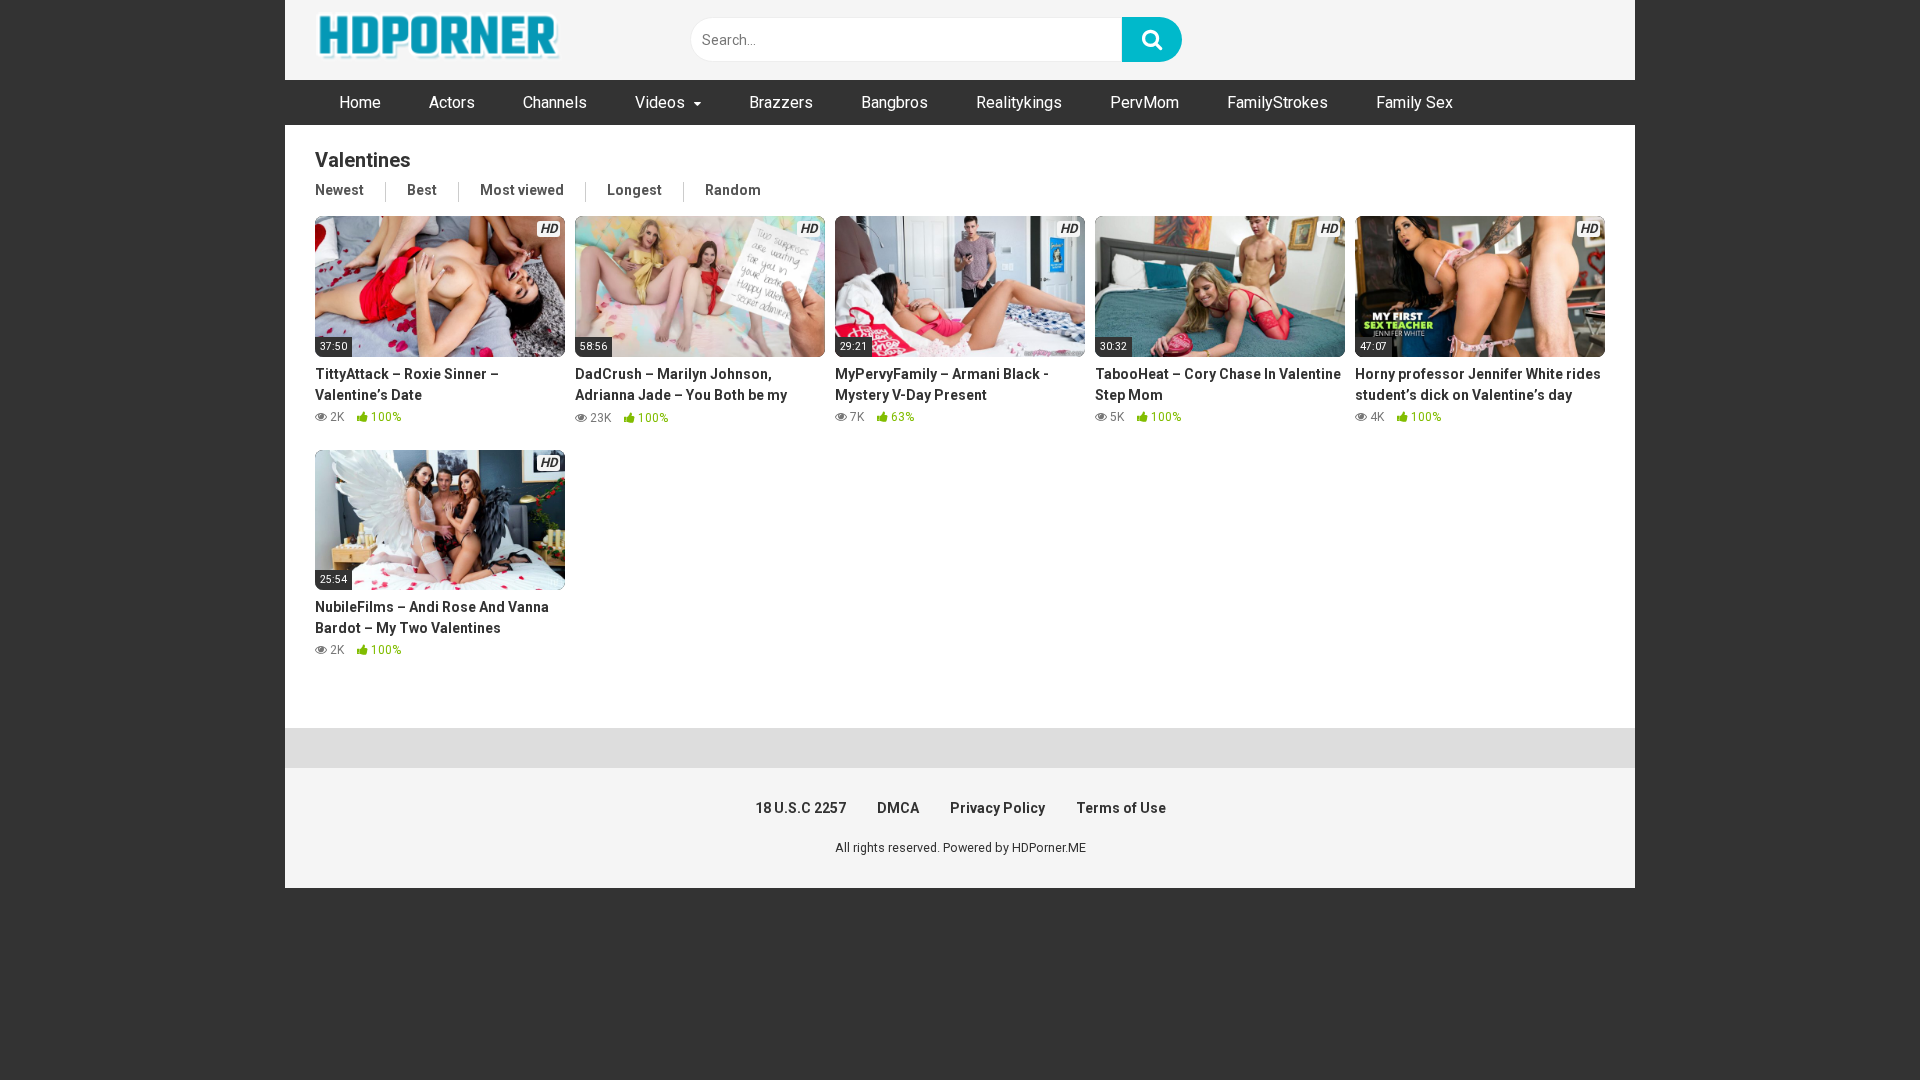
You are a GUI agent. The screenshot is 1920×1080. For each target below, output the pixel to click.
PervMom (1144, 102)
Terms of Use (1121, 808)
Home (360, 102)
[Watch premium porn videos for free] (440, 40)
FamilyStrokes (1277, 102)
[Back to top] (1853, 1019)
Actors (452, 102)
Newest (339, 190)
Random (733, 190)
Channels (555, 102)
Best (422, 190)
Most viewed (522, 190)
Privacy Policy (997, 808)
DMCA (898, 808)
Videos (660, 102)
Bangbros (894, 102)
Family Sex (1414, 102)
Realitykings (1019, 102)
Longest (634, 190)
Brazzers (781, 102)
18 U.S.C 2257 (800, 808)
